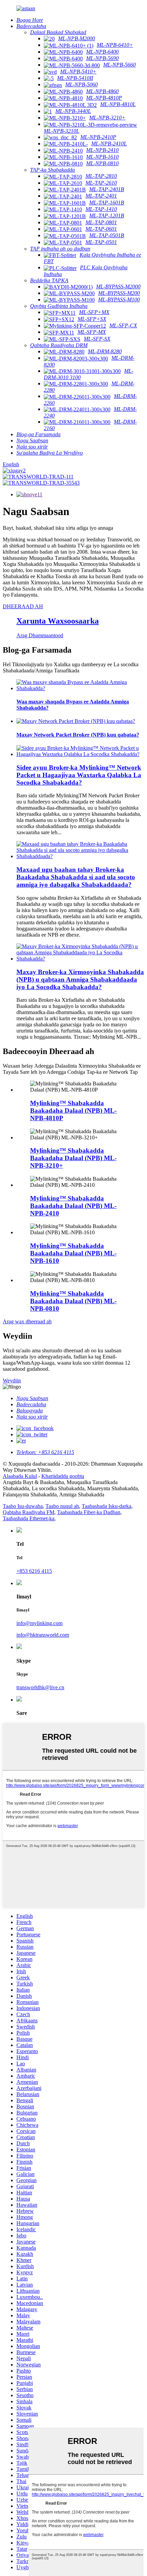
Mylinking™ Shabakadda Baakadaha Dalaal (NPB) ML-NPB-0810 (73, 1301)
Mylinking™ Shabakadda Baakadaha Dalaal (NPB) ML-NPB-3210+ (73, 1158)
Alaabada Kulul (20, 1476)
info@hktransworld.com (43, 1635)
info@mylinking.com (39, 1623)
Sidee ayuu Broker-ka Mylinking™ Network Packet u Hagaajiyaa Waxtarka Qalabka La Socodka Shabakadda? (79, 775)
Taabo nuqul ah (62, 1506)
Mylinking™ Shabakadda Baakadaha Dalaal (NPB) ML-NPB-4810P (73, 1111)
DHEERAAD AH (23, 606)
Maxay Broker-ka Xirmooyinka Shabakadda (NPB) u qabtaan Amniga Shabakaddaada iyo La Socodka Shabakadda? (80, 979)
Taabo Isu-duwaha (23, 1506)
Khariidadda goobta (63, 1476)
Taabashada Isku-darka (106, 1506)
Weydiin (12, 1380)
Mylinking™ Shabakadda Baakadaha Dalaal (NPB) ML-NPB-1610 (73, 1253)
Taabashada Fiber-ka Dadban (89, 1512)
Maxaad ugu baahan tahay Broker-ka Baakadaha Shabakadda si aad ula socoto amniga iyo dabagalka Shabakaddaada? (76, 877)
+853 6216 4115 (34, 1571)
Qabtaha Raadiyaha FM (29, 1512)
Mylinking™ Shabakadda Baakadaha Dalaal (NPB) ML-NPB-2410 (73, 1206)
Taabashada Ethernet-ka (29, 1518)
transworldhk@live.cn (40, 1687)
